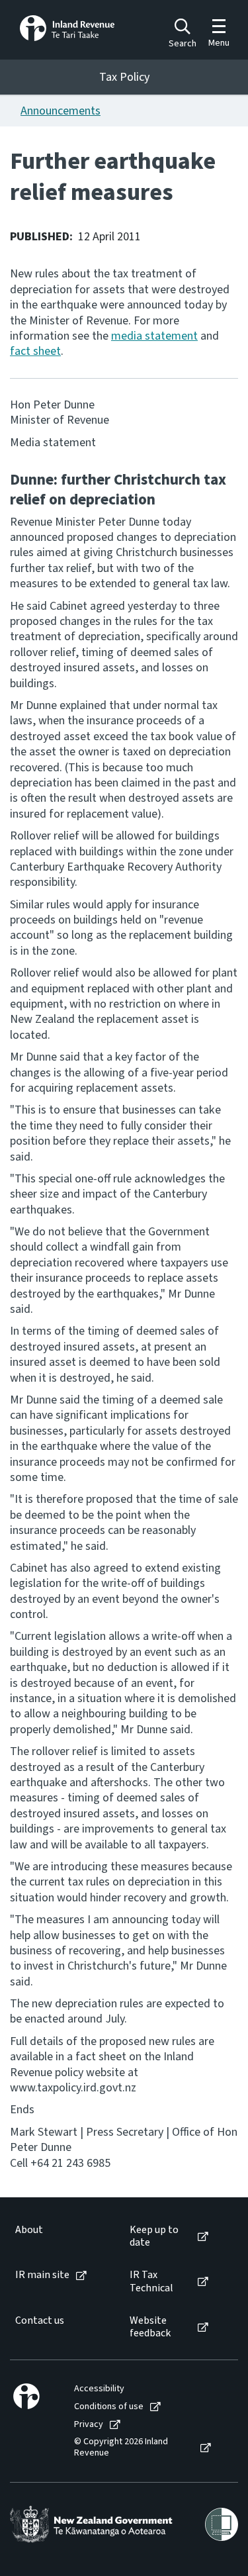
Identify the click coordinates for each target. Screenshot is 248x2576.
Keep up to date (154, 2236)
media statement (154, 336)
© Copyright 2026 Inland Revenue (121, 2448)
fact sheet (35, 351)
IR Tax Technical (151, 2281)
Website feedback (150, 2327)
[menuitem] (59, 2236)
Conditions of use (109, 2407)
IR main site (42, 2275)
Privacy (89, 2425)
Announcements (61, 111)
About (29, 2230)
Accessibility (99, 2389)
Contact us (40, 2321)
